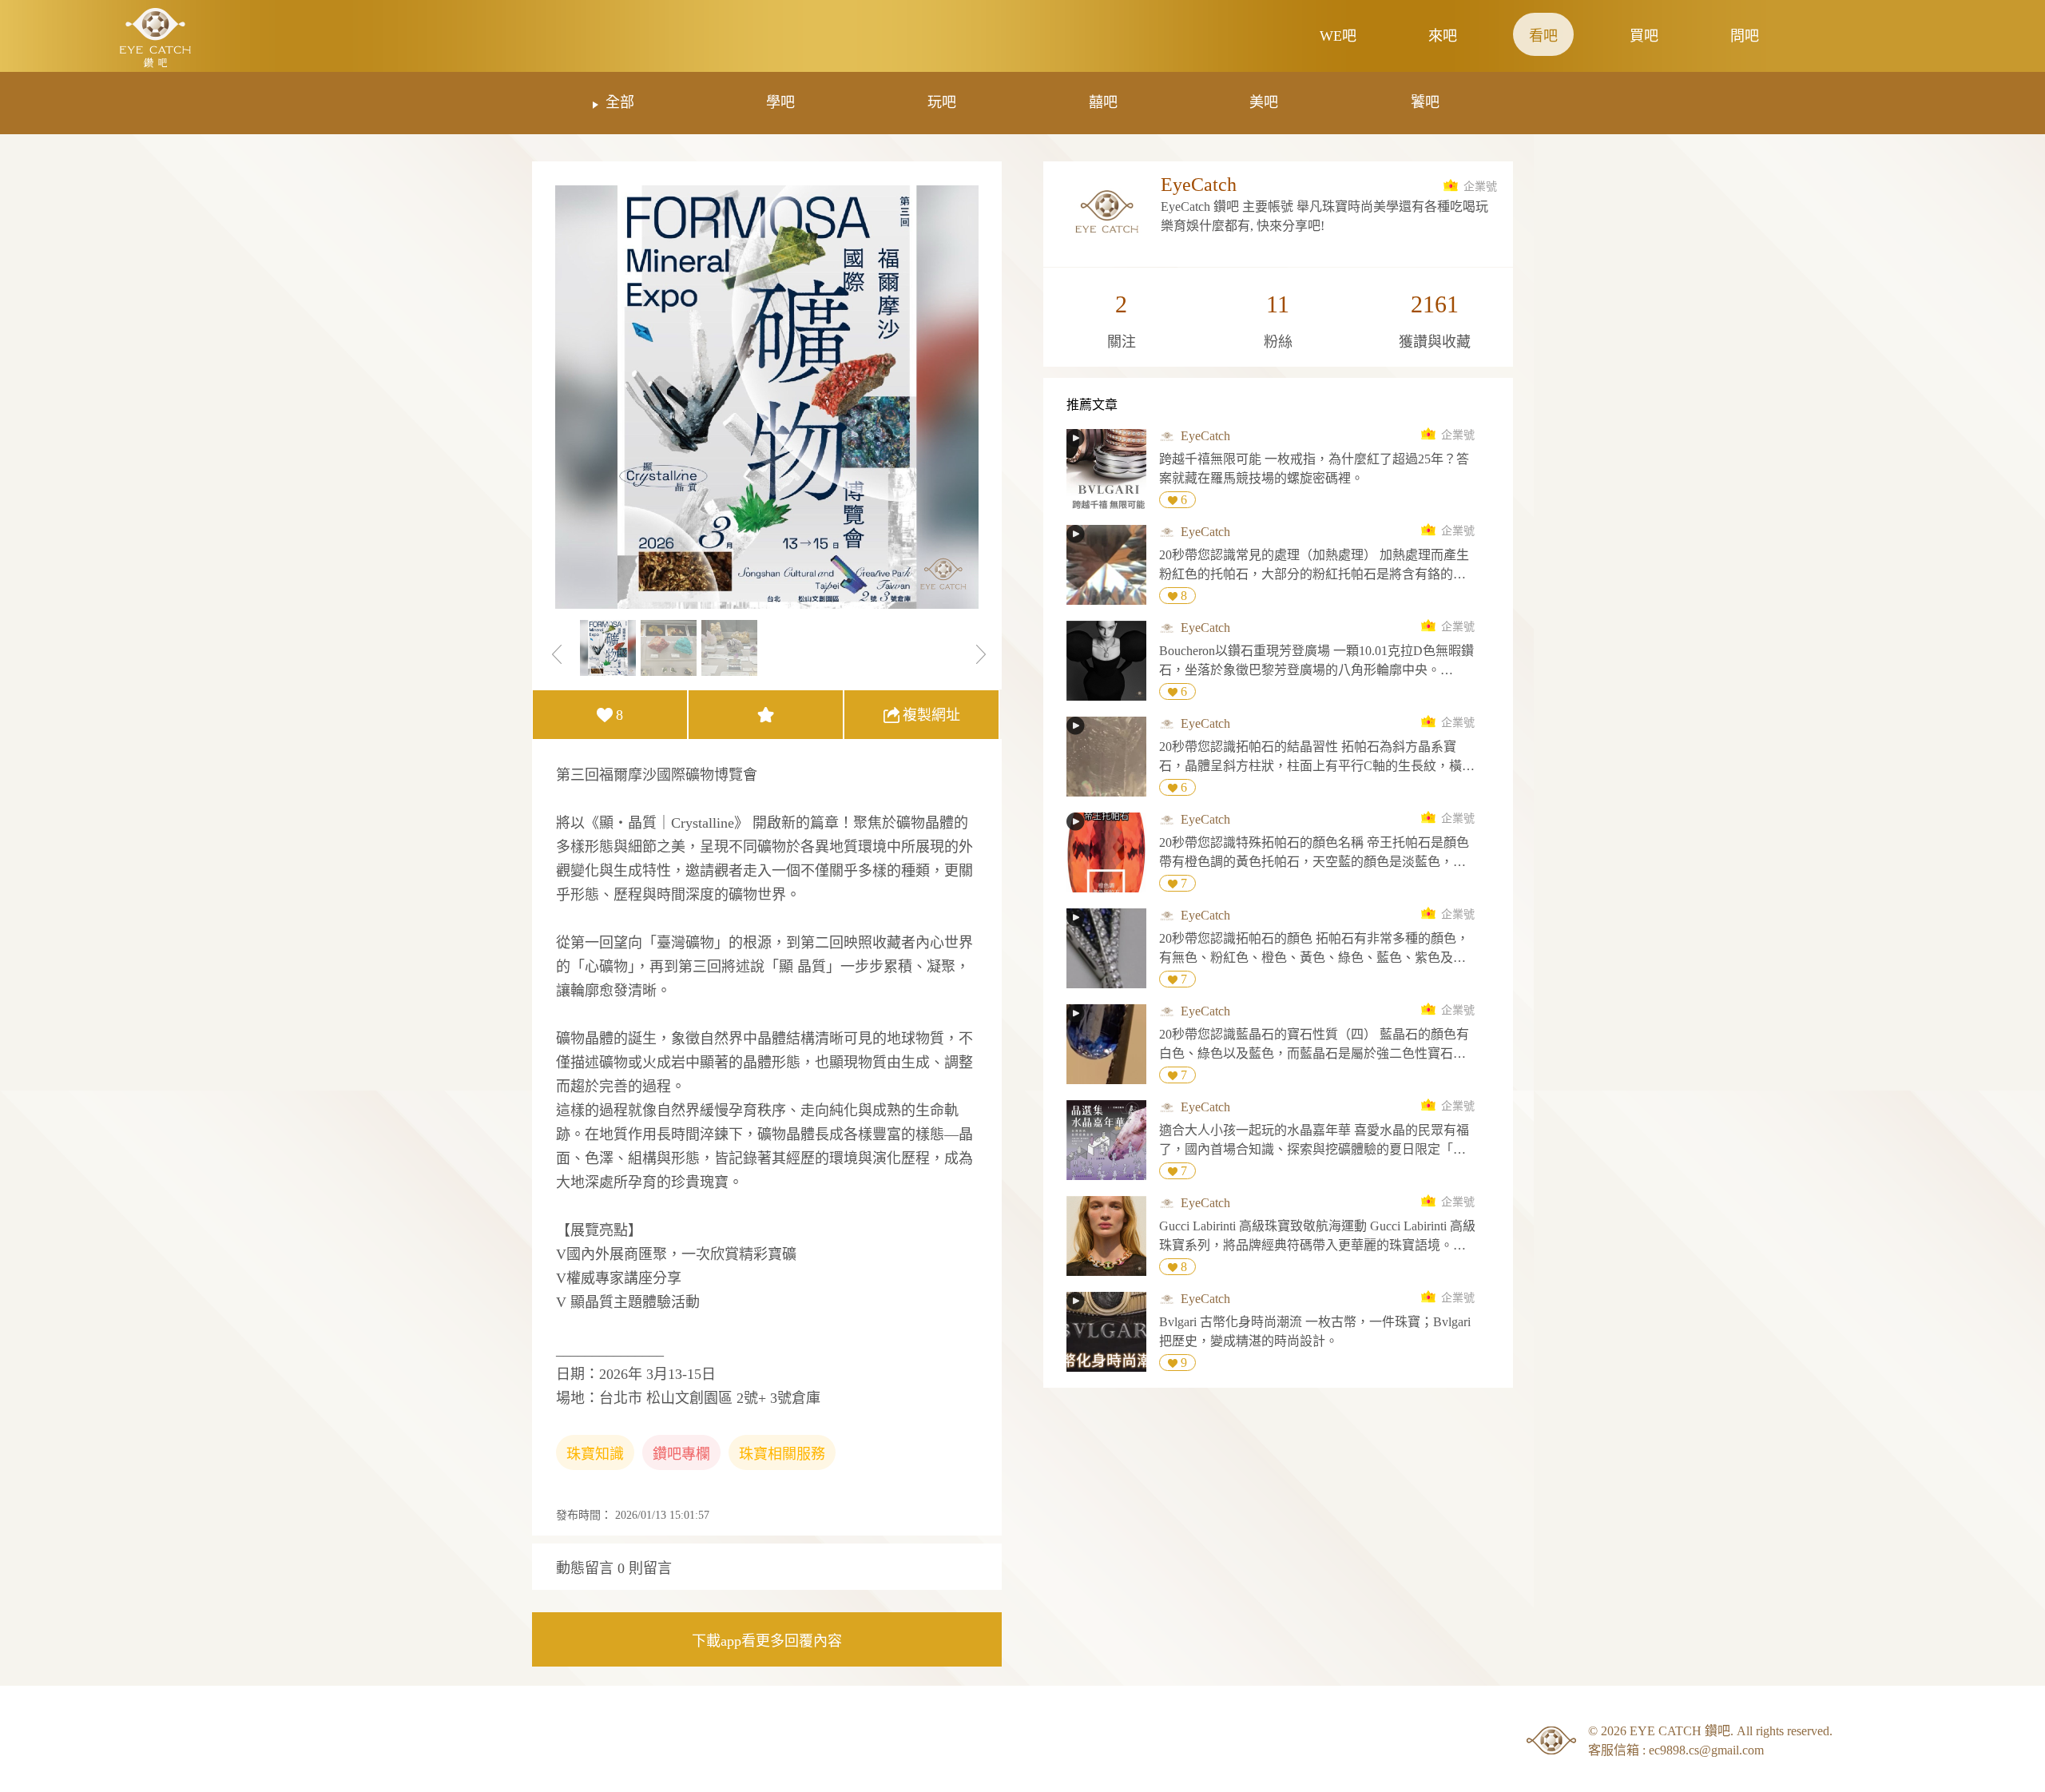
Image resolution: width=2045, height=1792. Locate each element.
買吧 (1644, 36)
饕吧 (1425, 102)
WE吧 (1338, 36)
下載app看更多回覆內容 (767, 1641)
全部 (620, 102)
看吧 (1543, 36)
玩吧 (942, 102)
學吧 (780, 102)
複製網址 (931, 715)
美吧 (1264, 102)
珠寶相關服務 (782, 1454)
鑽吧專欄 (681, 1454)
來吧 (1443, 36)
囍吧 (1103, 102)
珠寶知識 (595, 1454)
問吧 (1745, 36)
